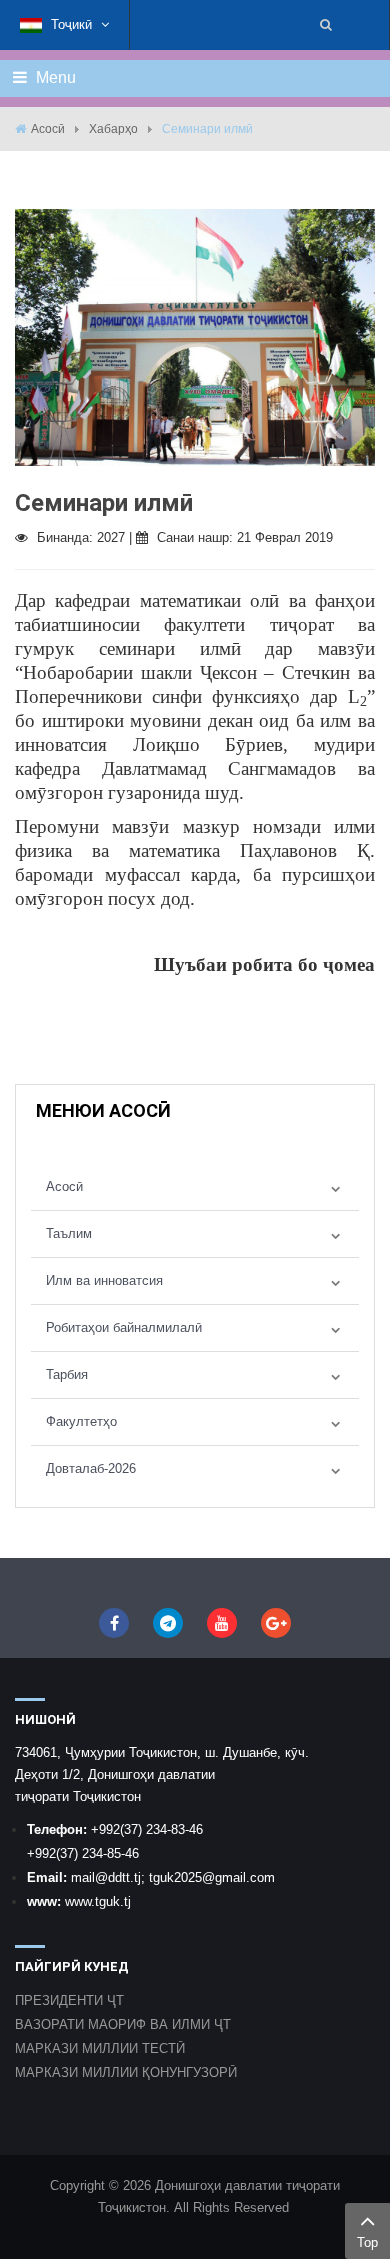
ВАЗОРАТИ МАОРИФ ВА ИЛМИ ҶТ (123, 2024)
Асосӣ (48, 129)
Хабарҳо (113, 129)
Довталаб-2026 (91, 1468)
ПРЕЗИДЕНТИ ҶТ (69, 2000)
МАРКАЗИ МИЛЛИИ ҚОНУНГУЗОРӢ (126, 2072)
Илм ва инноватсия (104, 1280)
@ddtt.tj (118, 1877)
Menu (54, 77)
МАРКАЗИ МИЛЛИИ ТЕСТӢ (100, 2048)
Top (367, 2242)
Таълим (69, 1233)
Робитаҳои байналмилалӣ (124, 1327)
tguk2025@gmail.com (212, 1877)
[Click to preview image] (195, 336)
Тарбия (67, 1374)
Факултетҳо (81, 1421)
